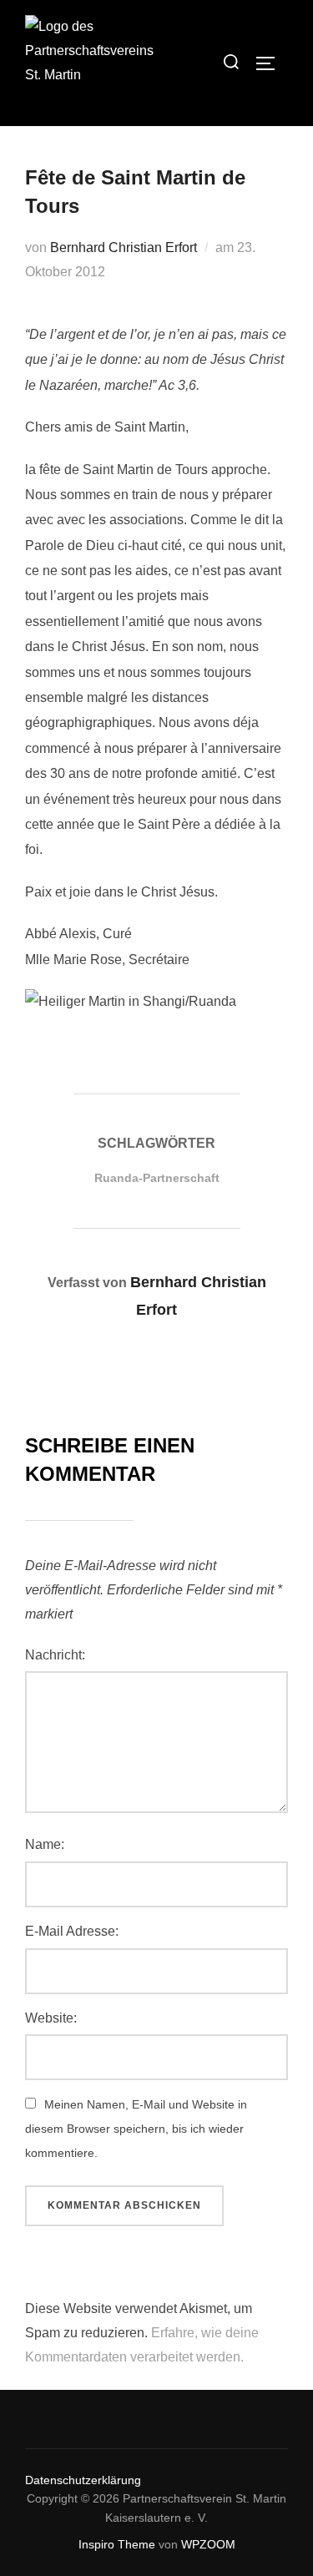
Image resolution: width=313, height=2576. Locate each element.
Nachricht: (55, 1655)
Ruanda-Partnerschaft (157, 1178)
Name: (45, 1844)
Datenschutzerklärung (83, 2480)
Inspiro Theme (117, 2544)
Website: (51, 2018)
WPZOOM (208, 2544)
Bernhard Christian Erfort (124, 247)
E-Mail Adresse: (72, 1931)
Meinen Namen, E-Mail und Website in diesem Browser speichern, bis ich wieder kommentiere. (136, 2129)
